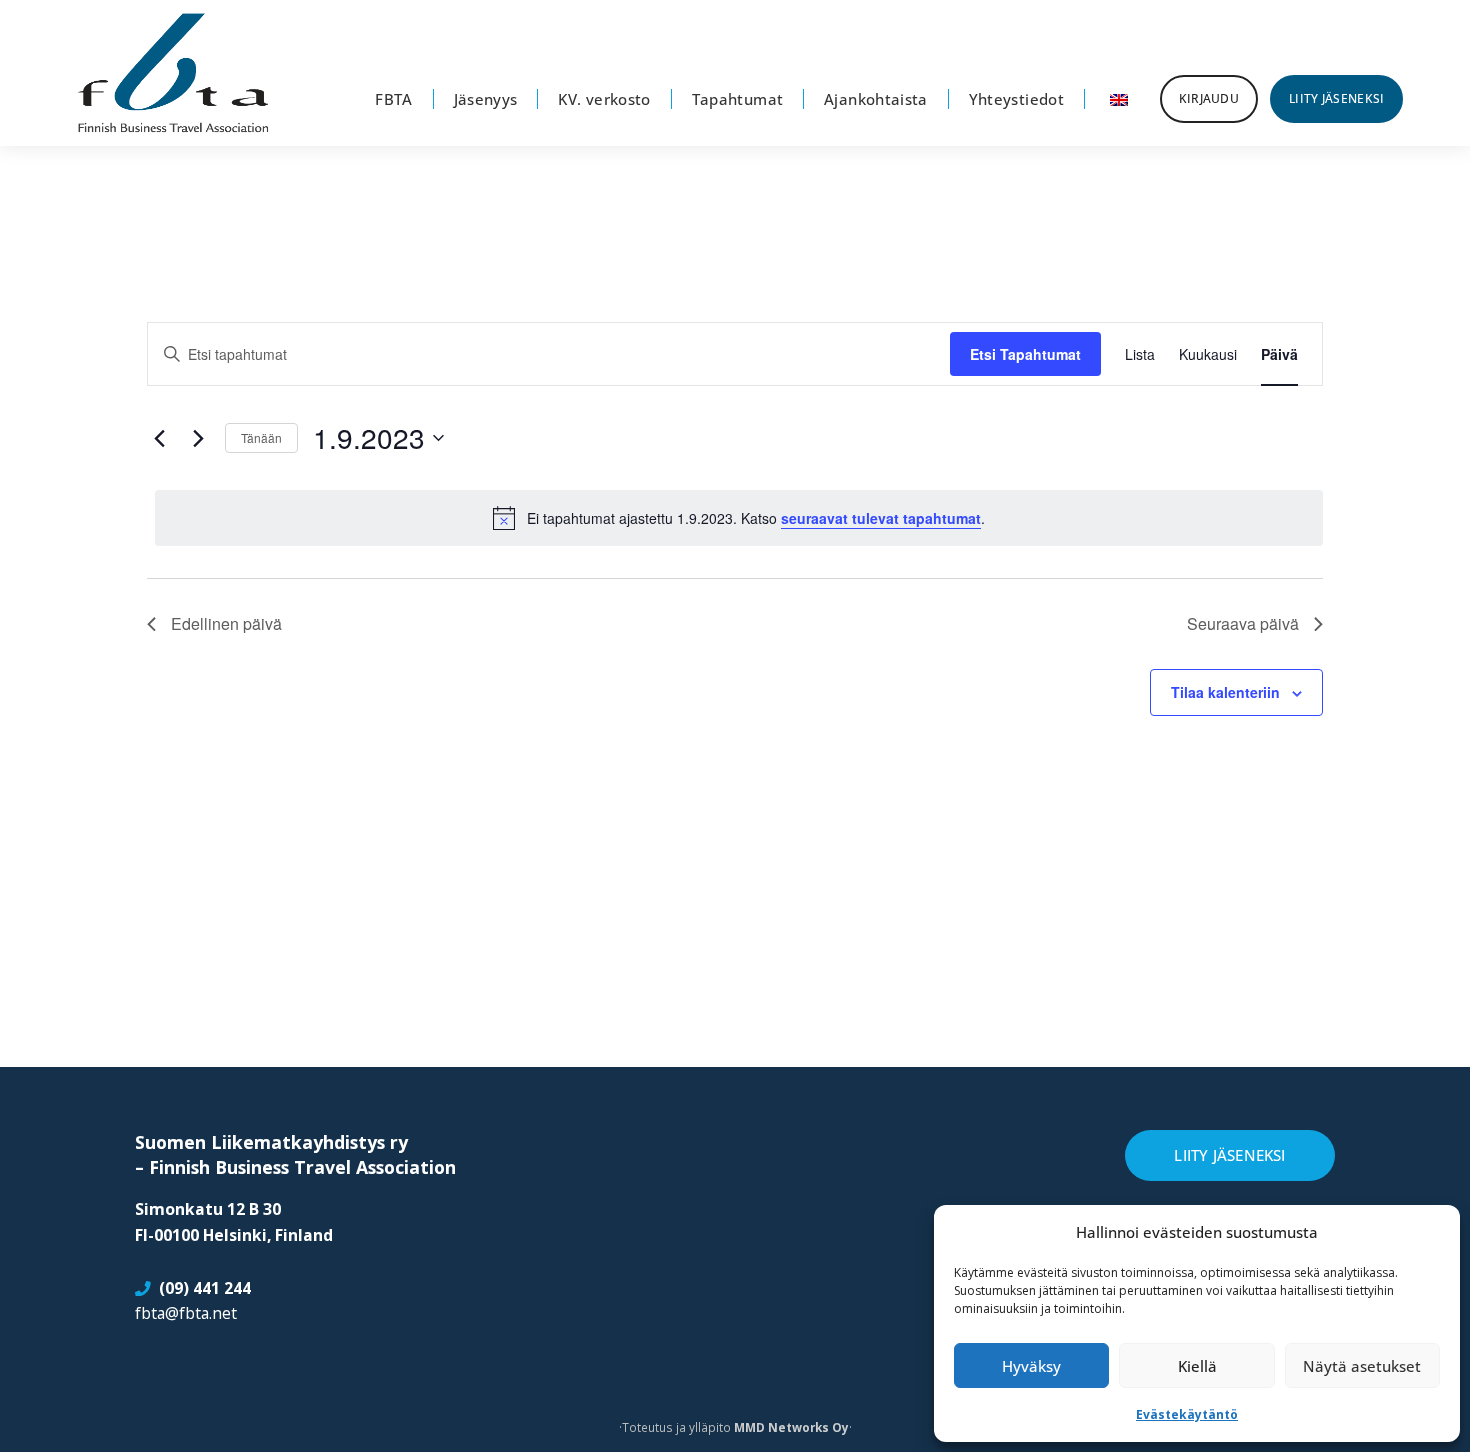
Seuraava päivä (1243, 623)
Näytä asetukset (1362, 1366)
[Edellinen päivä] (159, 438)
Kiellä (1197, 1366)
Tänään (261, 437)
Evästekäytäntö (1187, 1414)
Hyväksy (1031, 1366)
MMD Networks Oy (791, 1427)
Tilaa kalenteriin (1225, 692)
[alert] (739, 518)
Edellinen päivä (226, 623)
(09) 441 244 (205, 1288)
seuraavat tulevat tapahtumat (881, 518)
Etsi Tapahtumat (1025, 354)
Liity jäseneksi (1229, 1155)
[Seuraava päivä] (198, 438)
